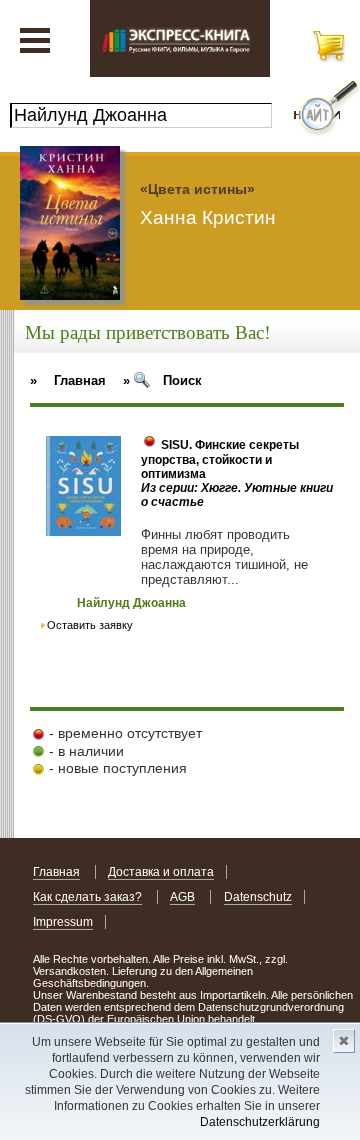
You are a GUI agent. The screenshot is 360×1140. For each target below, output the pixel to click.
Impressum (63, 922)
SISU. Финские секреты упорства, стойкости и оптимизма (220, 459)
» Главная (68, 380)
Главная (56, 872)
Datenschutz (258, 897)
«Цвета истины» (197, 189)
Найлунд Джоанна (131, 603)
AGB (182, 897)
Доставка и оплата (161, 872)
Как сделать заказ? (87, 897)
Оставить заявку (90, 625)
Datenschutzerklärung (260, 1122)
